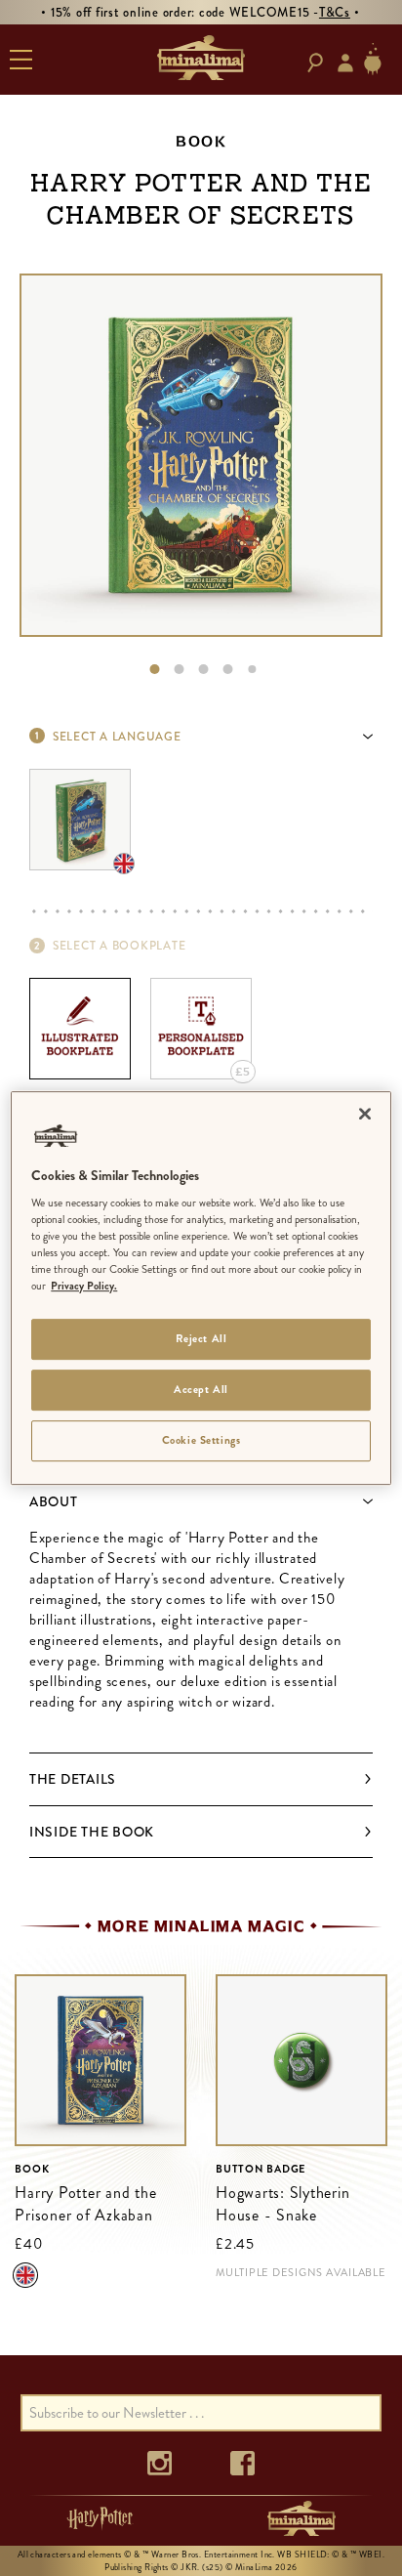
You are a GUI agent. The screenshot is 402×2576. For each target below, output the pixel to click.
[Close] (365, 1114)
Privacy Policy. (84, 1287)
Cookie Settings (201, 1440)
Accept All (201, 1390)
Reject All (201, 1339)
